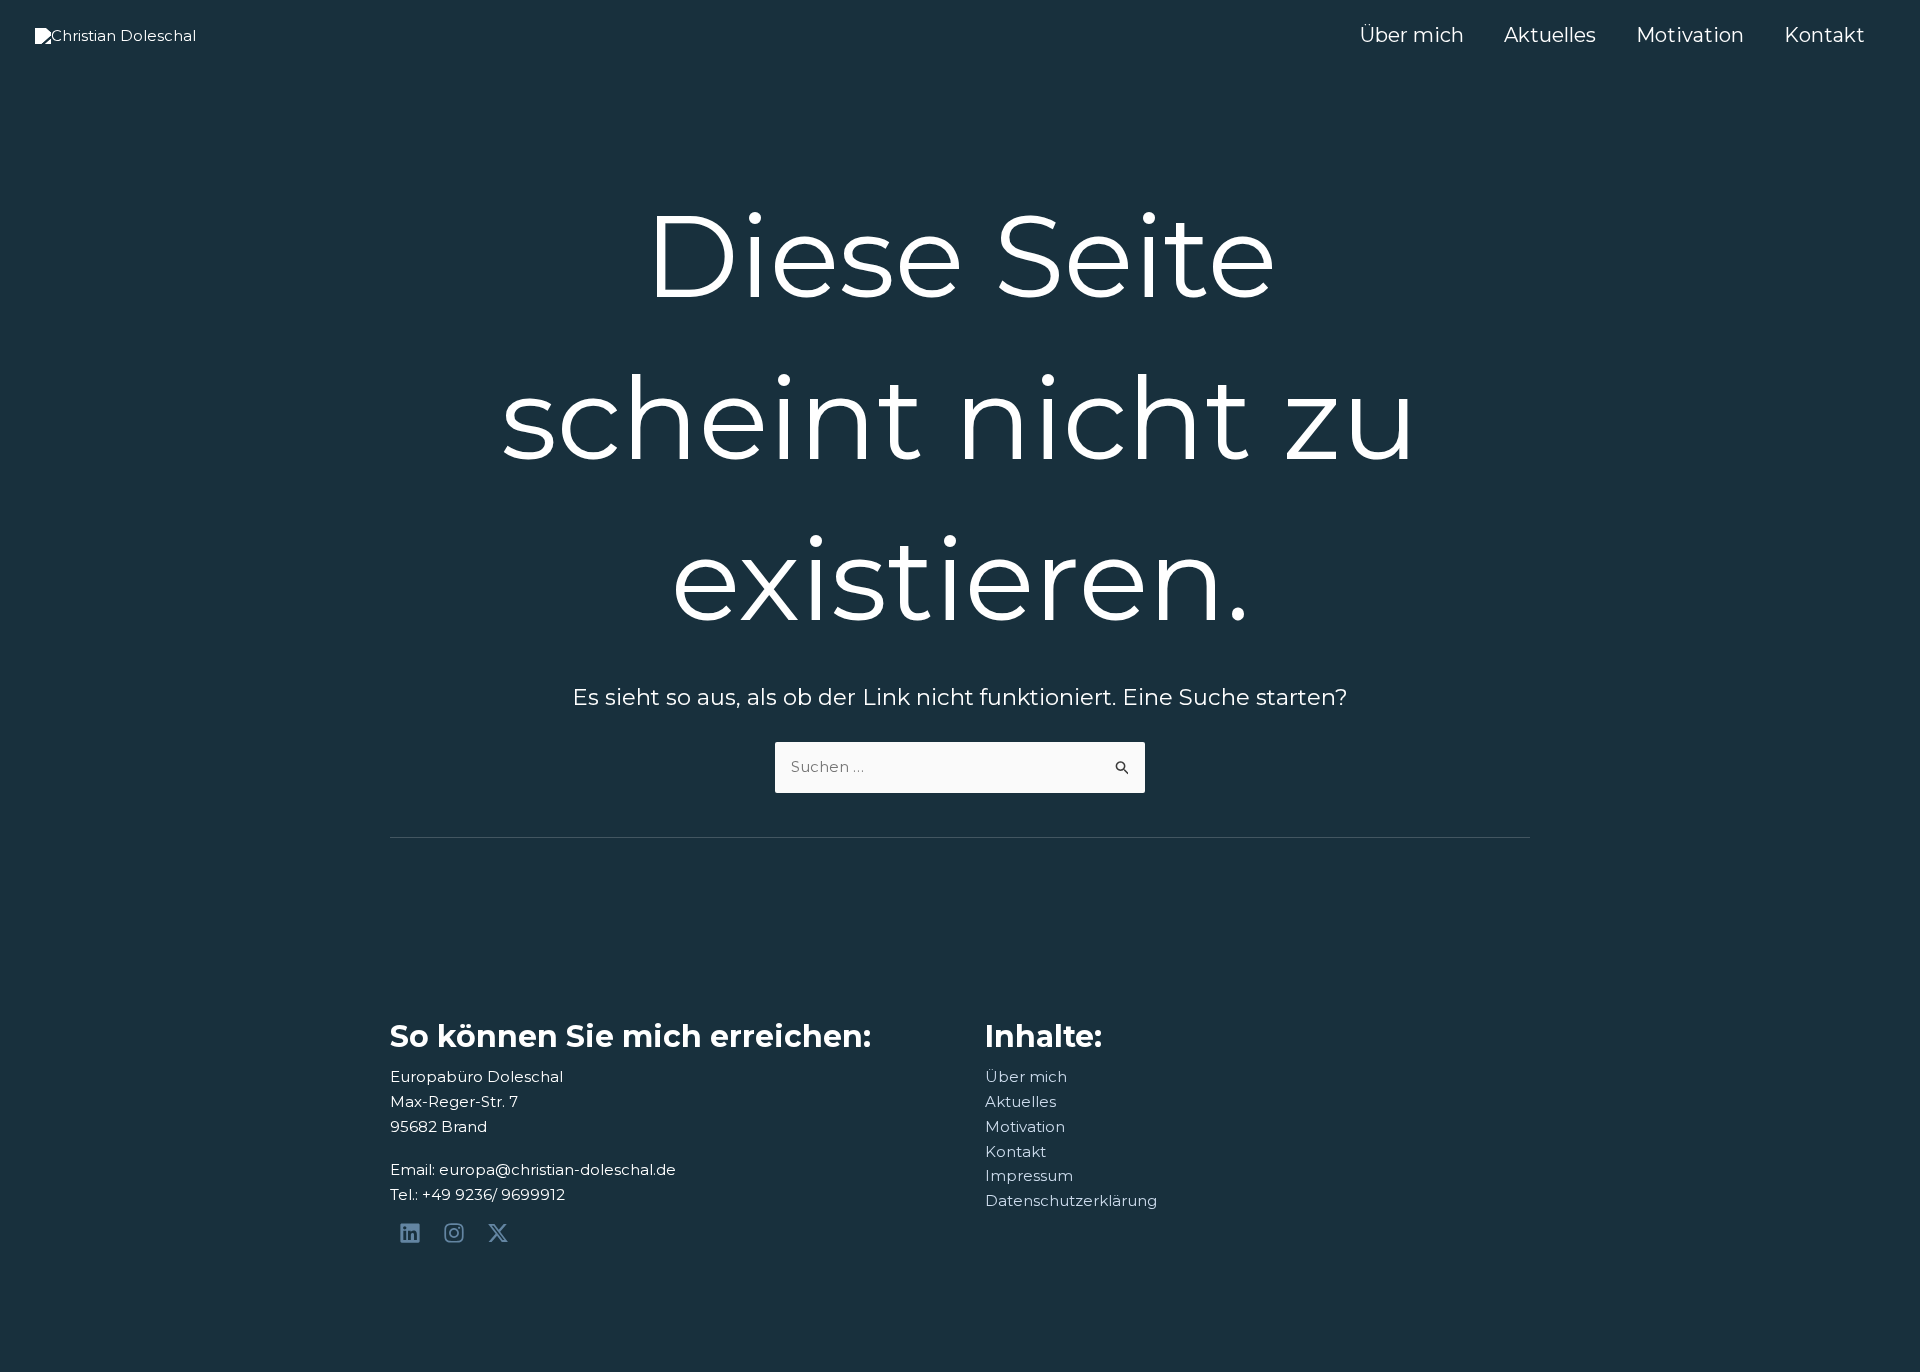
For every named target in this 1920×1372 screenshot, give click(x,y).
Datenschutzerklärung (1071, 1200)
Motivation (1690, 35)
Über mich (1412, 35)
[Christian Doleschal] (413, 1233)
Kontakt (1824, 35)
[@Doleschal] (501, 1233)
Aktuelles (1550, 35)
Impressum (1029, 1175)
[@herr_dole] (457, 1233)
